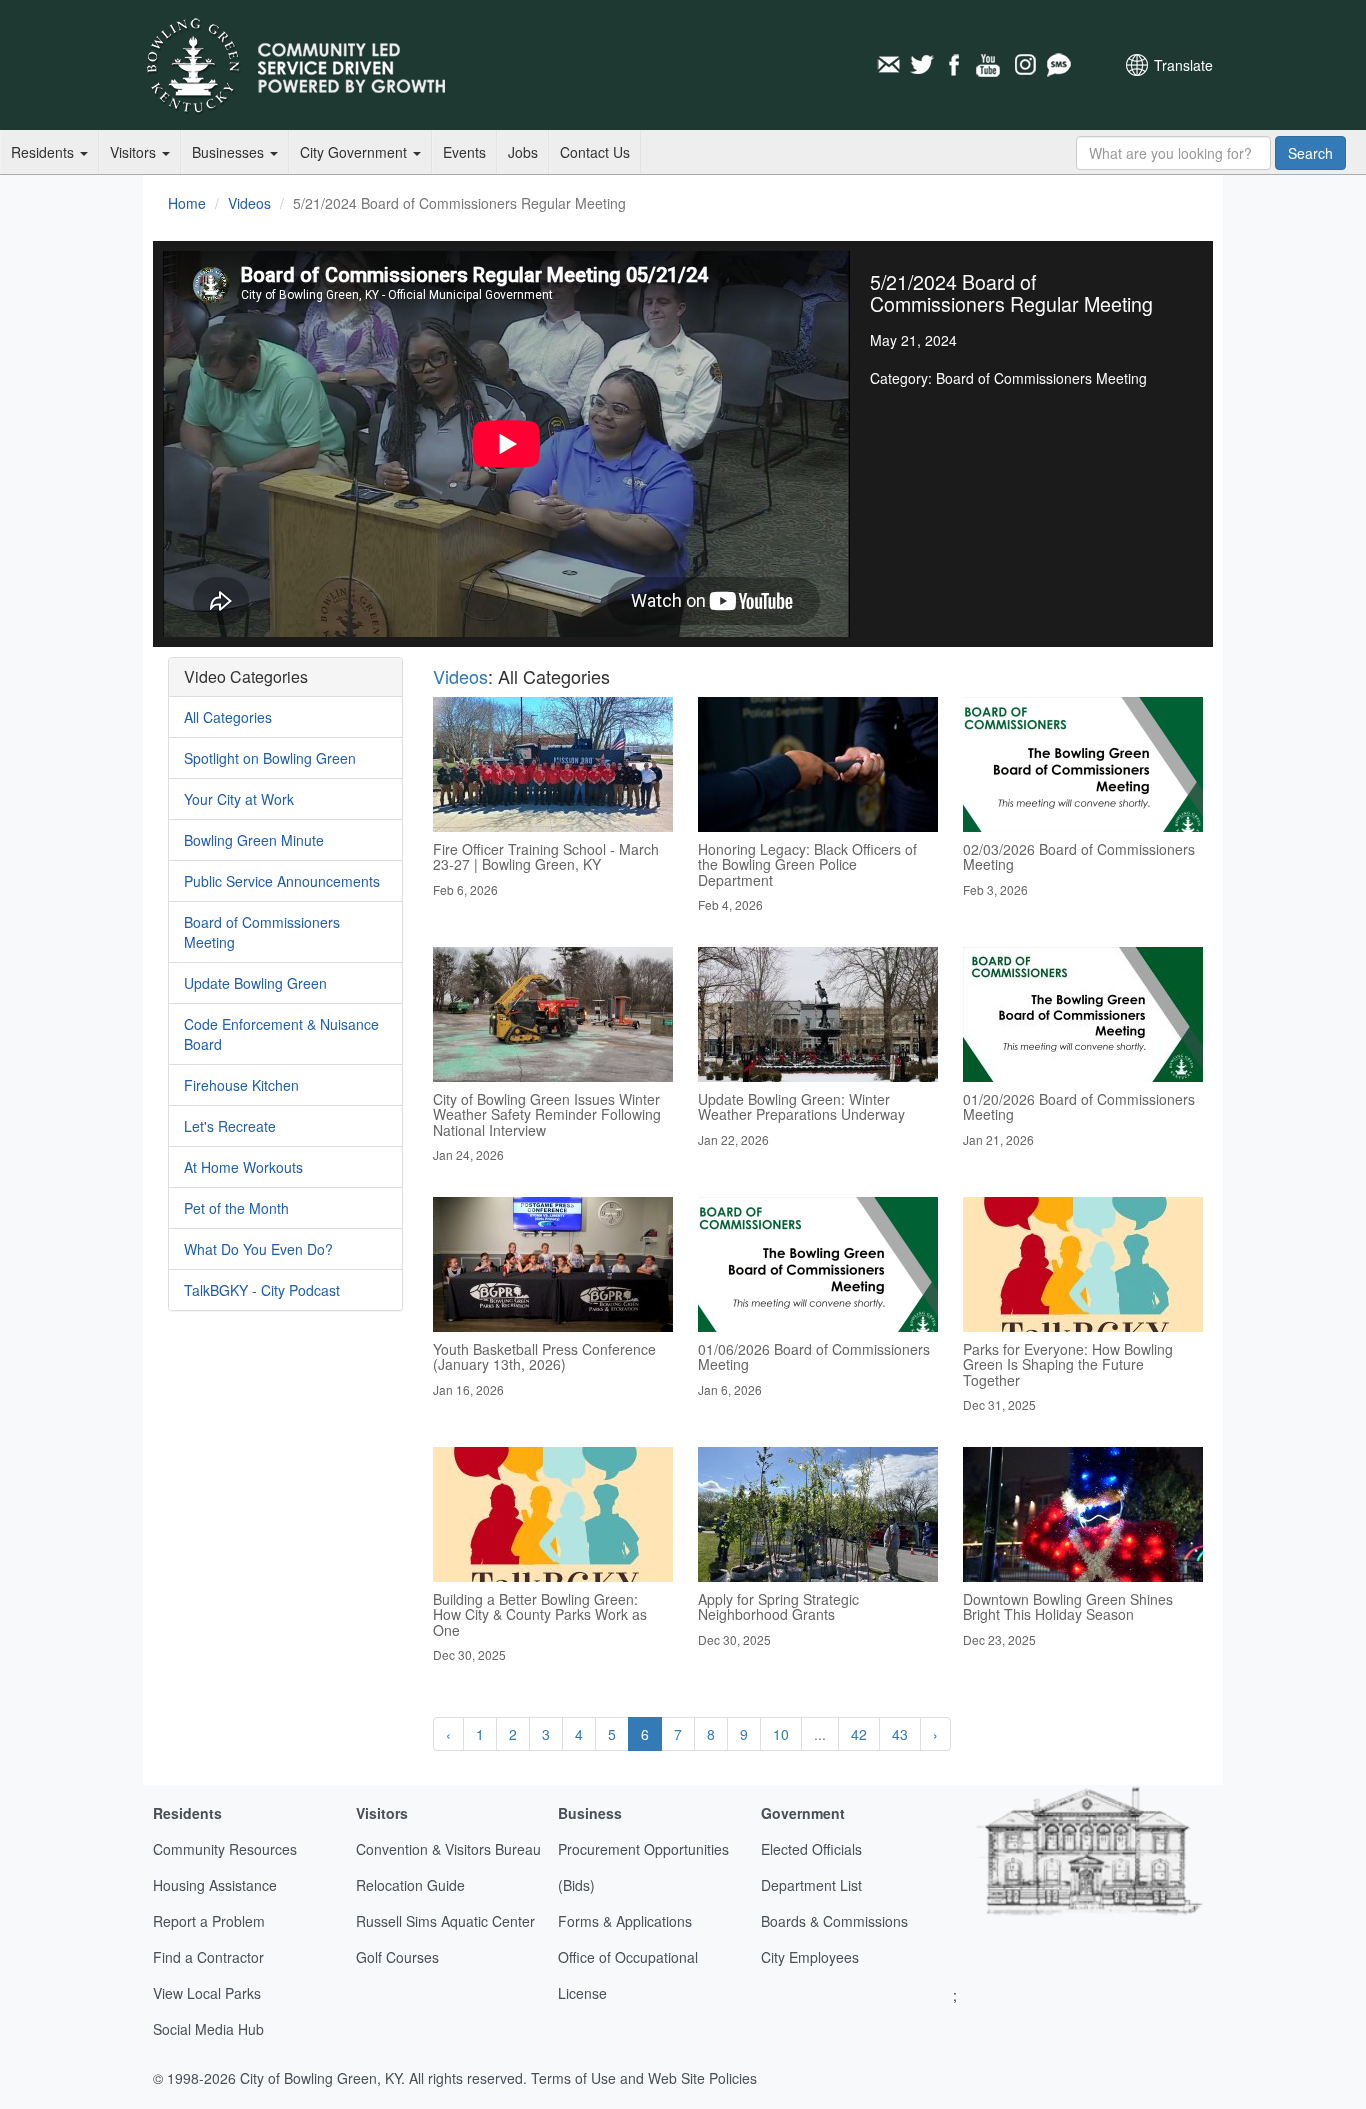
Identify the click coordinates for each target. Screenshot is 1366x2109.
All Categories (228, 717)
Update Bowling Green (255, 983)
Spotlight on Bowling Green (270, 758)
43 (900, 1734)
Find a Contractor (208, 1957)
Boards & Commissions (834, 1921)
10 (781, 1734)
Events (464, 152)
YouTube (990, 65)
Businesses (230, 152)
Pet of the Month (236, 1208)
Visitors (135, 152)
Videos (249, 203)
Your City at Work (239, 799)
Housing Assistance (215, 1885)
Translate (1183, 65)
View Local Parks (207, 1993)
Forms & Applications (625, 1921)
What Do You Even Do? (258, 1249)
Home (187, 203)
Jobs (523, 152)
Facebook (956, 65)
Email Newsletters (888, 65)
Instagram (1024, 65)
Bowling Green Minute (254, 840)
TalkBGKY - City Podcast (262, 1290)
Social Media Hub (208, 2029)
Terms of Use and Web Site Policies (644, 2078)
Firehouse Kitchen (241, 1085)
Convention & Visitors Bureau (448, 1849)
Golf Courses (397, 1957)
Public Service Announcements (282, 881)
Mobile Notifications (1058, 65)
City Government (355, 152)
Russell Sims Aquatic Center (445, 1921)
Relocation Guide (410, 1885)
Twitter (922, 65)
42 (859, 1734)
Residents (44, 152)
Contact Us (595, 152)
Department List (811, 1885)
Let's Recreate (230, 1126)
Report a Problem (209, 1921)
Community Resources (225, 1849)
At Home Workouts (243, 1167)
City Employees (810, 1957)
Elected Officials (811, 1849)
